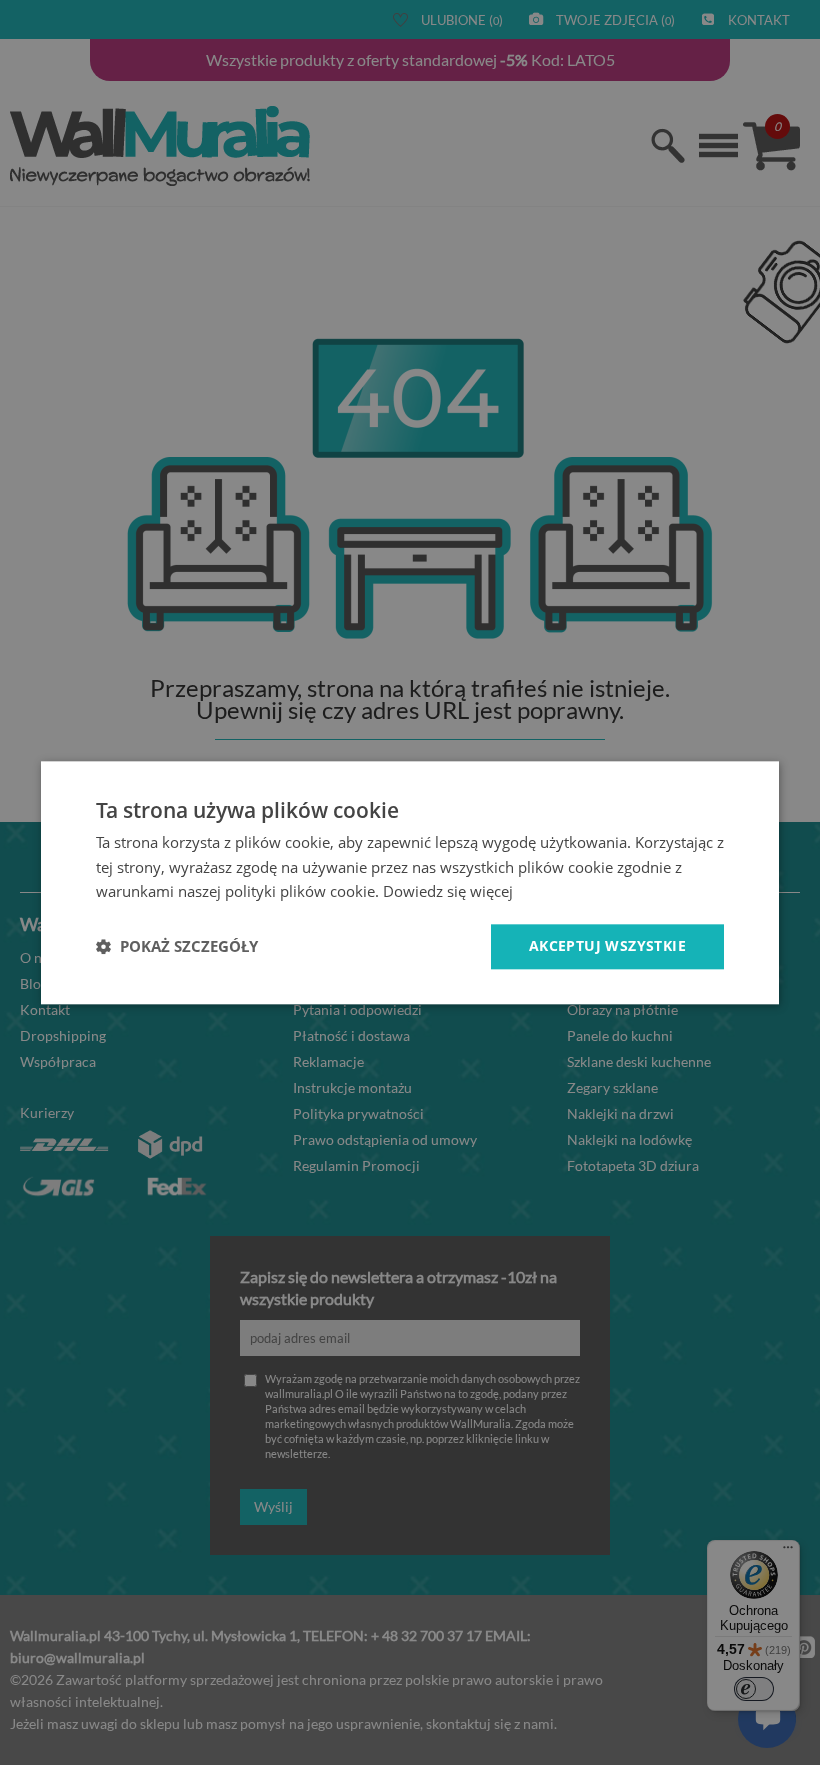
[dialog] (410, 882)
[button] (177, 947)
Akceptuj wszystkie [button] (607, 945)
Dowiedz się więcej (448, 892)
